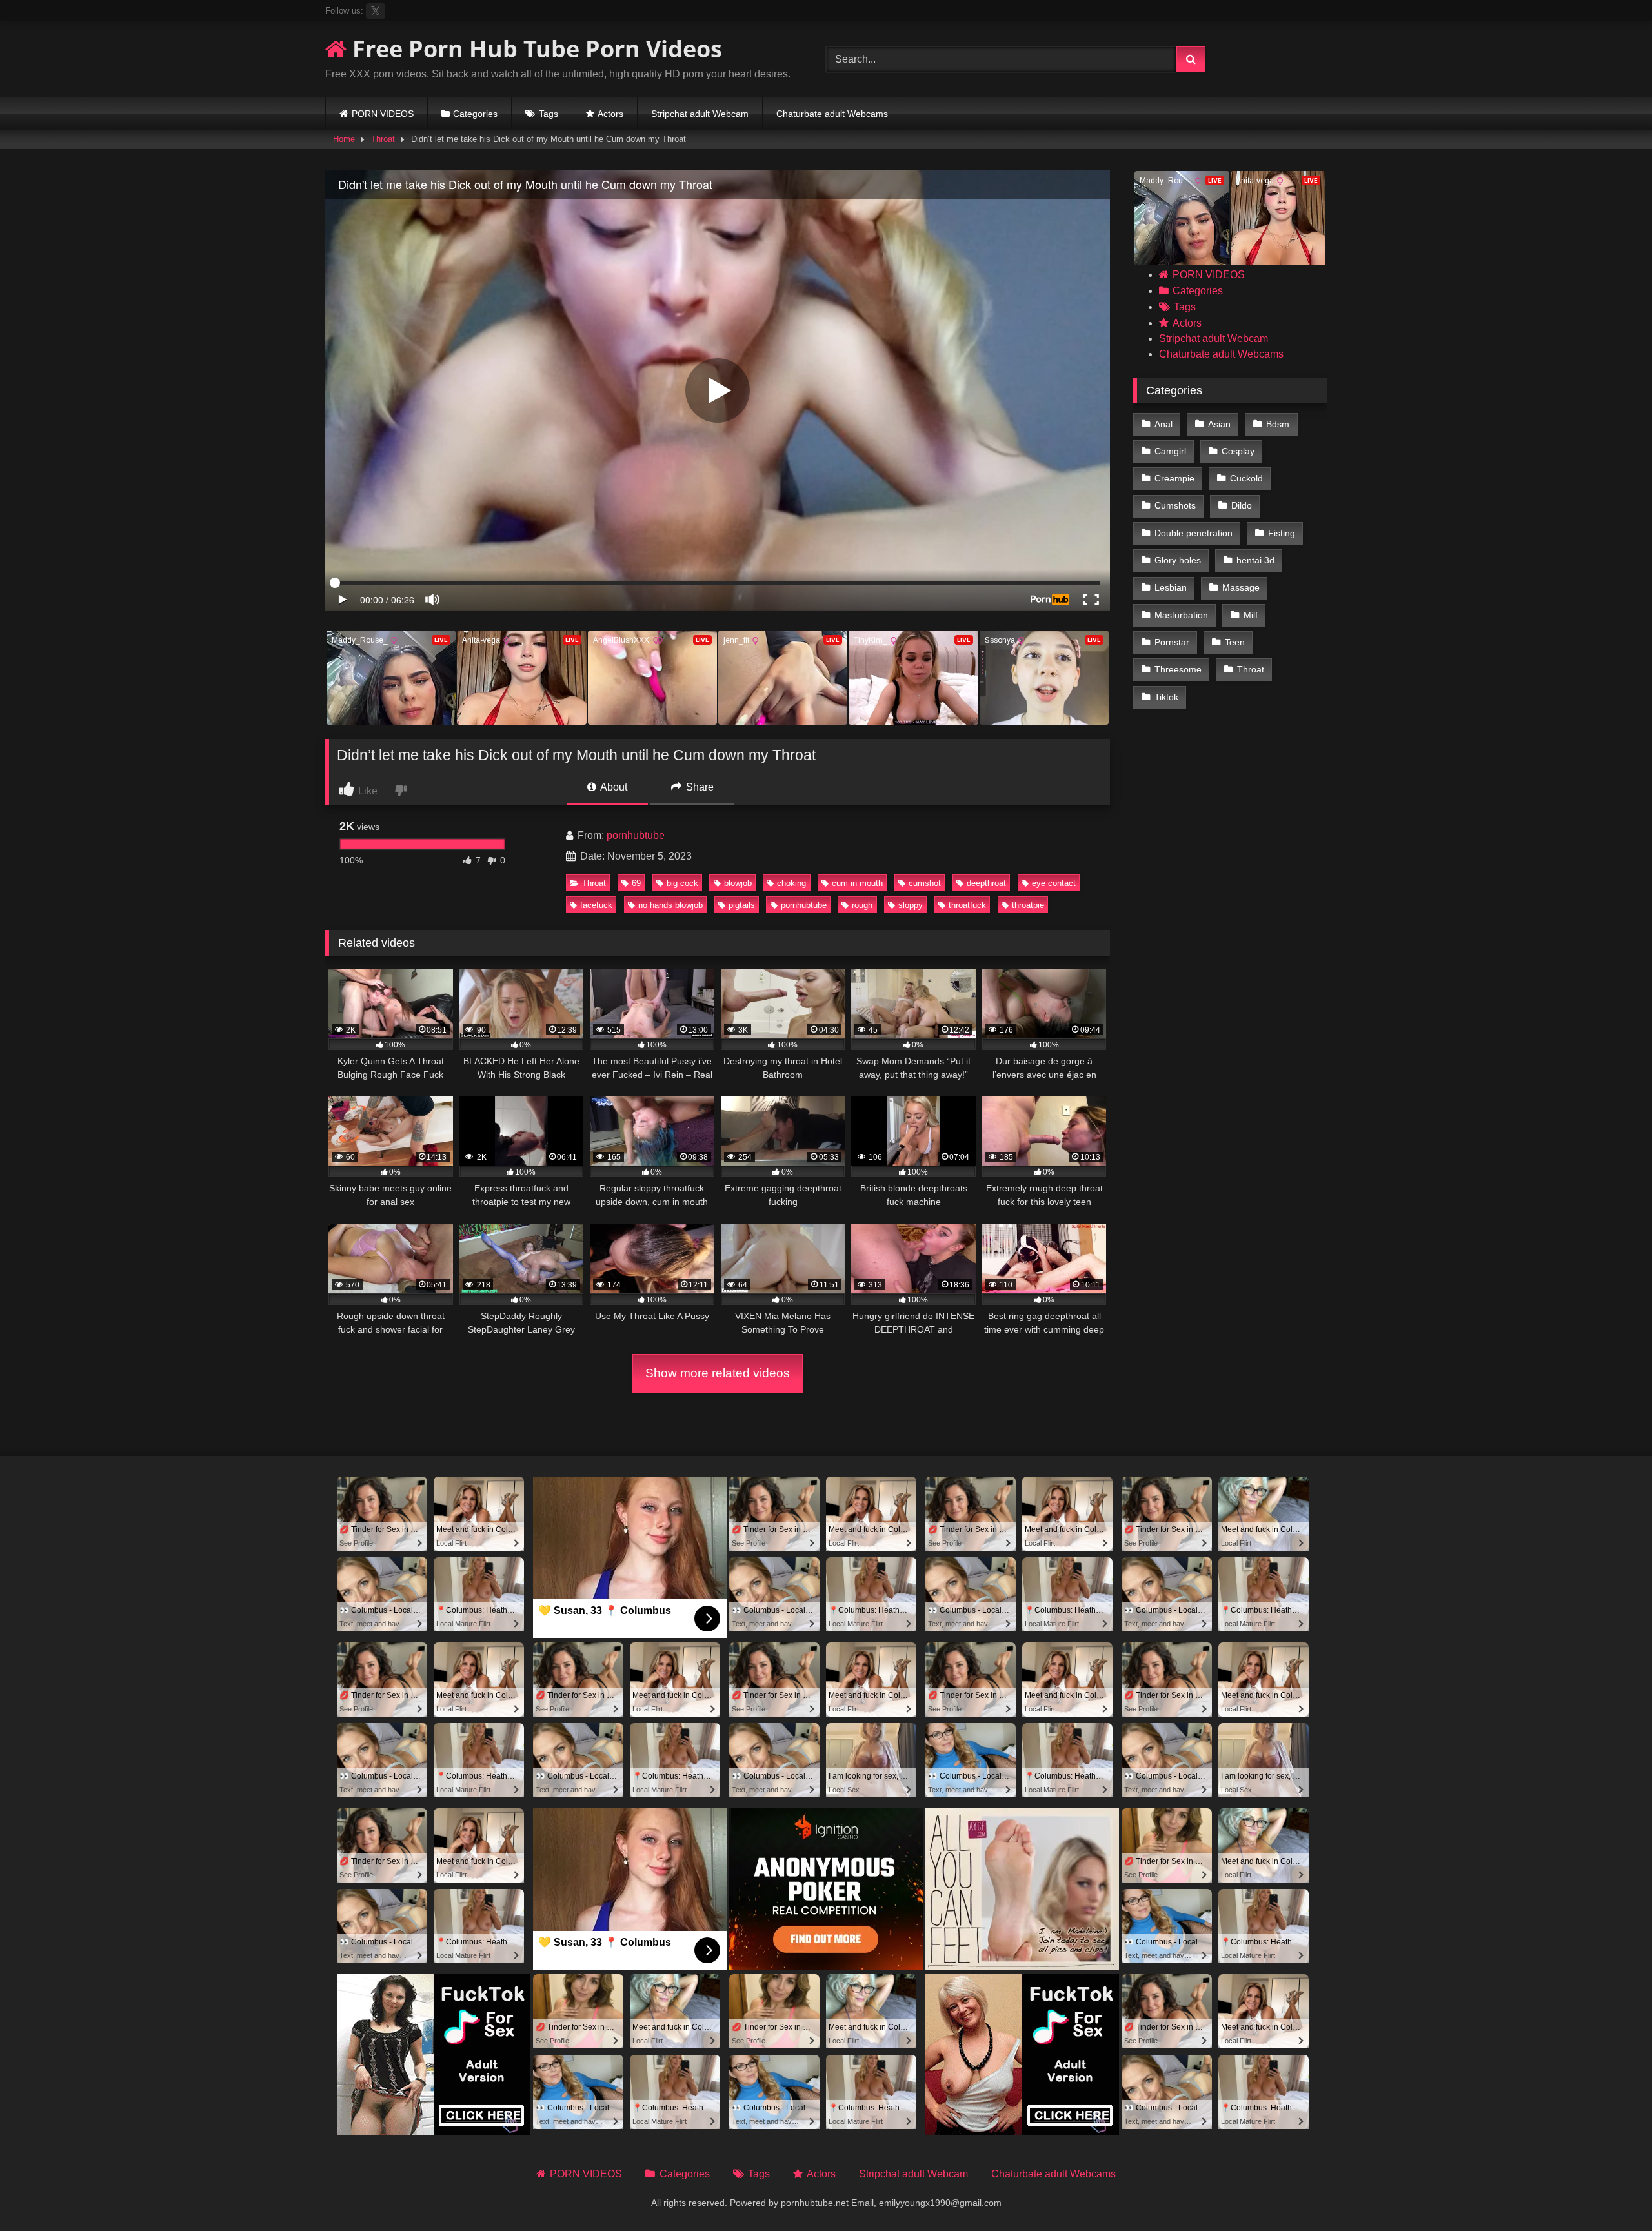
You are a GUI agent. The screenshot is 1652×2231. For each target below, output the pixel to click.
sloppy (911, 905)
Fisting (1282, 533)
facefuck (596, 905)
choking (791, 883)
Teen (1235, 642)
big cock (682, 883)
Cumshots (1175, 505)
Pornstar (1172, 642)
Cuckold (1246, 478)
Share (699, 787)
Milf (1251, 615)
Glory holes (1178, 560)
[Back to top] (1612, 2193)
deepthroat (986, 883)
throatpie (1028, 905)
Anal (1163, 424)
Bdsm (1278, 424)
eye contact (1054, 883)
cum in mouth (857, 883)
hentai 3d (1255, 560)
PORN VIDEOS (383, 114)
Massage (1241, 587)
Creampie (1174, 478)
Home (344, 139)
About (613, 787)
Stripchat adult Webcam (700, 114)
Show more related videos (718, 1373)
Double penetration (1194, 533)
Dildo (1242, 505)
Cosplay (1238, 451)
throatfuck (967, 905)
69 (636, 883)
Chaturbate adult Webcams (832, 114)
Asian (1219, 424)
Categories (475, 114)
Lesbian (1171, 587)
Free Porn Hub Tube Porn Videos (534, 49)
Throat (383, 139)
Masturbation (1181, 615)
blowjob (738, 883)
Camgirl (1170, 451)
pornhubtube (636, 835)
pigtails (742, 905)
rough (862, 905)
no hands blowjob (670, 905)
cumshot (925, 883)
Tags (549, 114)
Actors (610, 114)
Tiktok (1166, 697)
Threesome (1178, 669)
